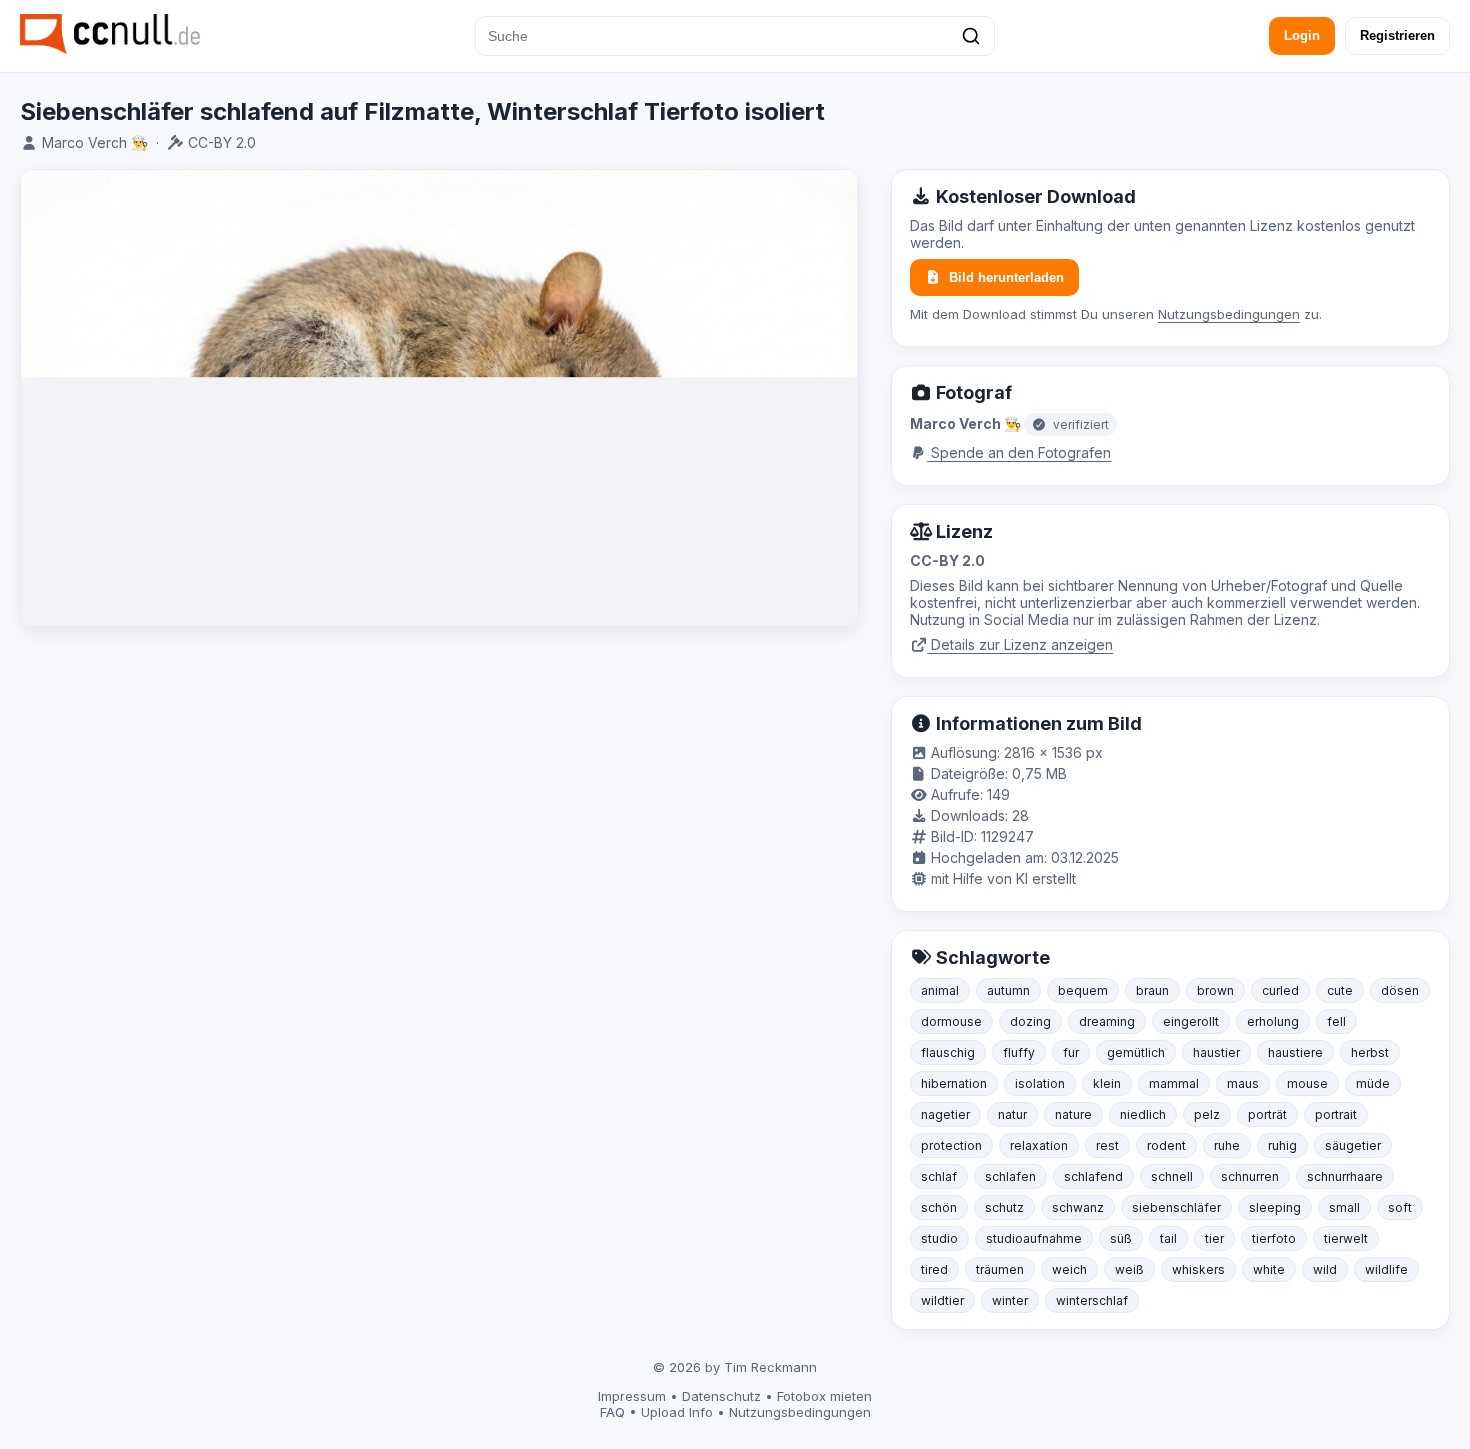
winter (1010, 1300)
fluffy (1019, 1052)
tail (1168, 1238)
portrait (1336, 1114)
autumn (1008, 990)
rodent (1166, 1145)
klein (1107, 1083)
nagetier (945, 1114)
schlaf (939, 1176)
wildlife (1386, 1269)
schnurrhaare (1345, 1176)
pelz (1207, 1114)
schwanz (1078, 1207)
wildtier (942, 1300)
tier (1214, 1238)
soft (1400, 1207)
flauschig (948, 1052)
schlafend (1093, 1176)
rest (1107, 1145)
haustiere (1295, 1052)
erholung (1273, 1021)
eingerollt (1191, 1021)
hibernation (954, 1083)
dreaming (1107, 1021)
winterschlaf (1092, 1300)
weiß (1129, 1269)
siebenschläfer (1176, 1207)
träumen (1000, 1269)
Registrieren (1397, 35)
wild (1325, 1269)
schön (939, 1207)
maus (1243, 1083)
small (1344, 1207)
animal (940, 990)
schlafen (1010, 1176)
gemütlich (1136, 1052)
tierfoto (1274, 1238)
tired (934, 1269)
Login (1302, 35)
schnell (1172, 1176)
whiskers (1198, 1269)
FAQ (612, 1412)
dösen (1400, 990)
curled (1280, 990)
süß (1121, 1238)
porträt (1267, 1114)
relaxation (1039, 1145)
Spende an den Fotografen (1019, 452)
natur (1012, 1114)
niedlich (1143, 1114)
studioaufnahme (1034, 1238)
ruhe (1227, 1145)
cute (1340, 990)
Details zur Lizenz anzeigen (1020, 644)
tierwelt (1346, 1238)
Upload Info (677, 1412)
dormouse (951, 1021)
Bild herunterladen (1006, 277)
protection (951, 1145)
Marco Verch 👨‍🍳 (95, 142)
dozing (1030, 1021)
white (1269, 1269)
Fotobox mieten (824, 1396)
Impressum (632, 1396)
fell (1336, 1021)
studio (939, 1238)
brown (1215, 990)
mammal (1174, 1083)
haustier (1216, 1052)
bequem (1083, 990)
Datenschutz (721, 1396)
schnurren (1250, 1176)
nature (1073, 1114)
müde (1373, 1083)
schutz (1004, 1207)
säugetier (1353, 1145)
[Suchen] (971, 36)
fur (1071, 1052)
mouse (1307, 1083)
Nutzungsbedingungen (1229, 314)
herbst (1370, 1052)
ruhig (1282, 1145)
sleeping (1275, 1207)
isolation (1040, 1083)
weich (1069, 1269)
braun (1152, 990)
